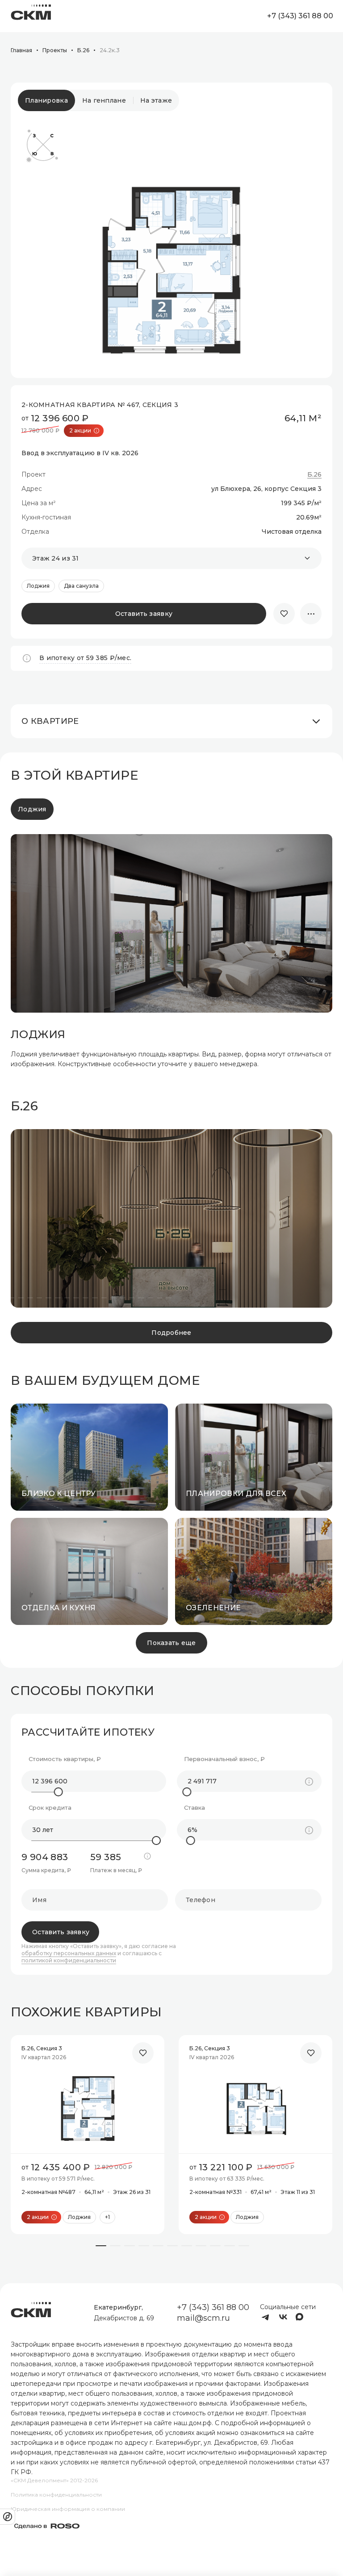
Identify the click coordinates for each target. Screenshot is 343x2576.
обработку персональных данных (69, 1953)
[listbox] (171, 558)
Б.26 (314, 475)
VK (283, 2317)
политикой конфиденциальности (69, 1961)
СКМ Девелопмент (31, 16)
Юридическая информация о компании (68, 2509)
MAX (301, 2317)
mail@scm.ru (203, 2318)
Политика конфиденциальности (56, 2495)
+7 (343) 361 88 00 (300, 16)
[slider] (59, 1792)
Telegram (265, 2317)
